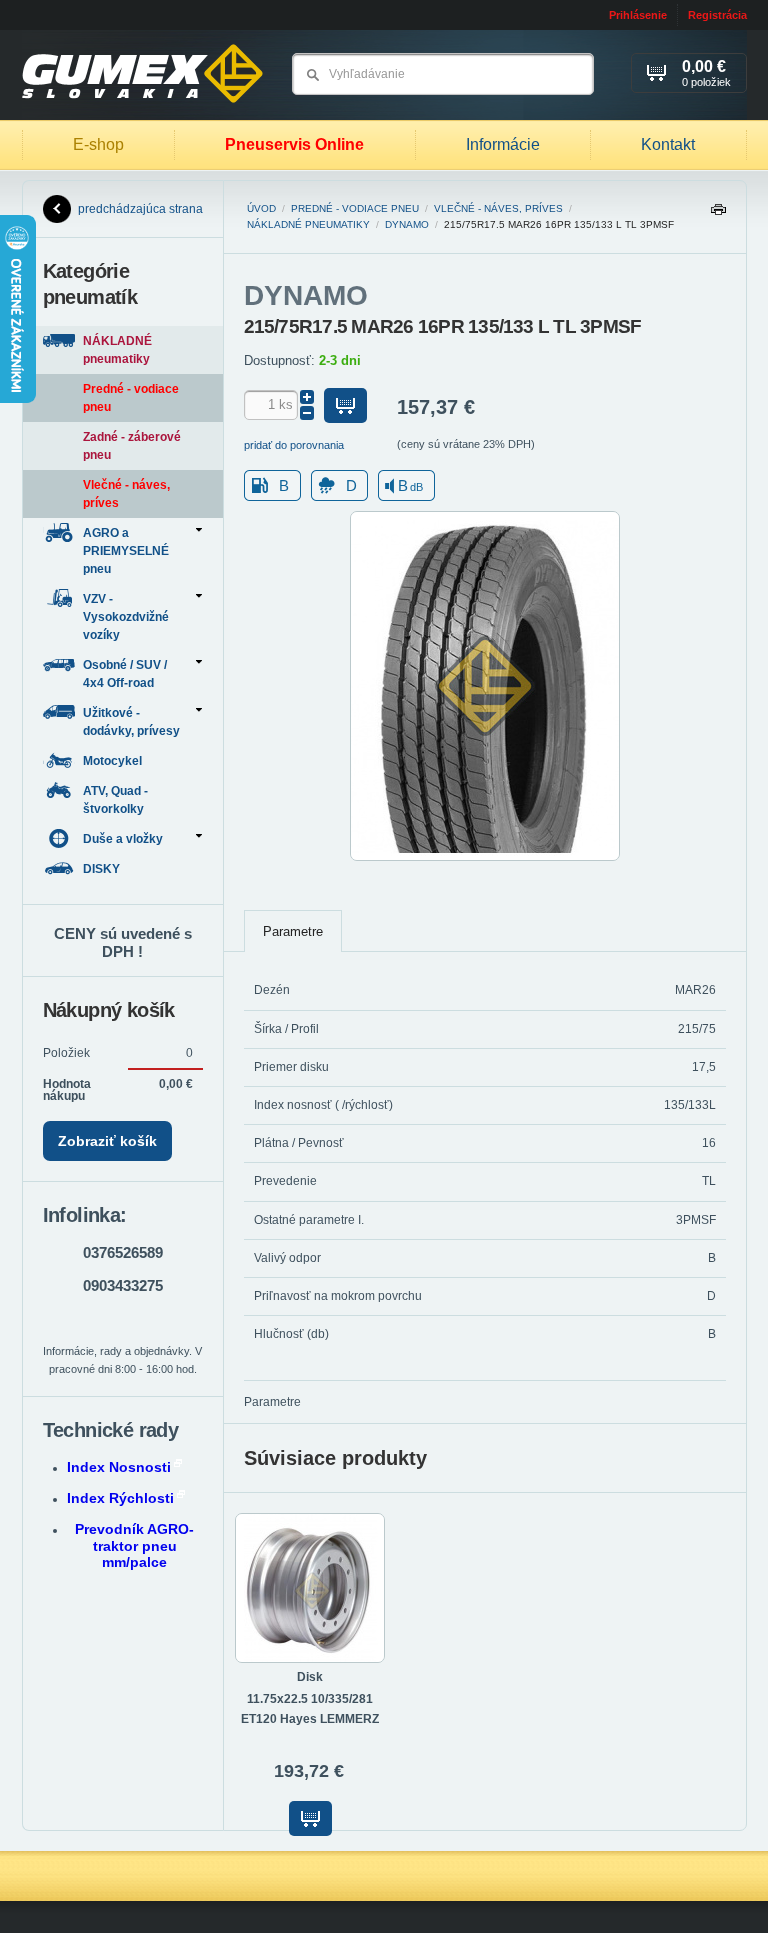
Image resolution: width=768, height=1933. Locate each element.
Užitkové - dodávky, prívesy (131, 722)
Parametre (293, 931)
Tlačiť (718, 214)
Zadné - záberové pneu (132, 446)
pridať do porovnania (294, 445)
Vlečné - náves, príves (498, 208)
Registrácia (717, 15)
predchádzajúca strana (140, 209)
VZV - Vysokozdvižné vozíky (126, 617)
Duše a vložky (123, 839)
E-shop (98, 144)
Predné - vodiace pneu (355, 208)
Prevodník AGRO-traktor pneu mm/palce (134, 1546)
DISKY (103, 869)
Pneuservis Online (294, 144)
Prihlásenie (638, 15)
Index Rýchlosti (120, 1498)
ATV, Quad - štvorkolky (115, 800)
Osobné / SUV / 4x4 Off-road (125, 674)
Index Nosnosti (119, 1467)
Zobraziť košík (107, 1141)
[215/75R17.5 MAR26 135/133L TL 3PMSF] (485, 857)
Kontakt (668, 144)
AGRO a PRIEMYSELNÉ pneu (126, 551)
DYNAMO (407, 224)
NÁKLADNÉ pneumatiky (308, 224)
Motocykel (114, 761)
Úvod (261, 208)
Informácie (503, 144)
